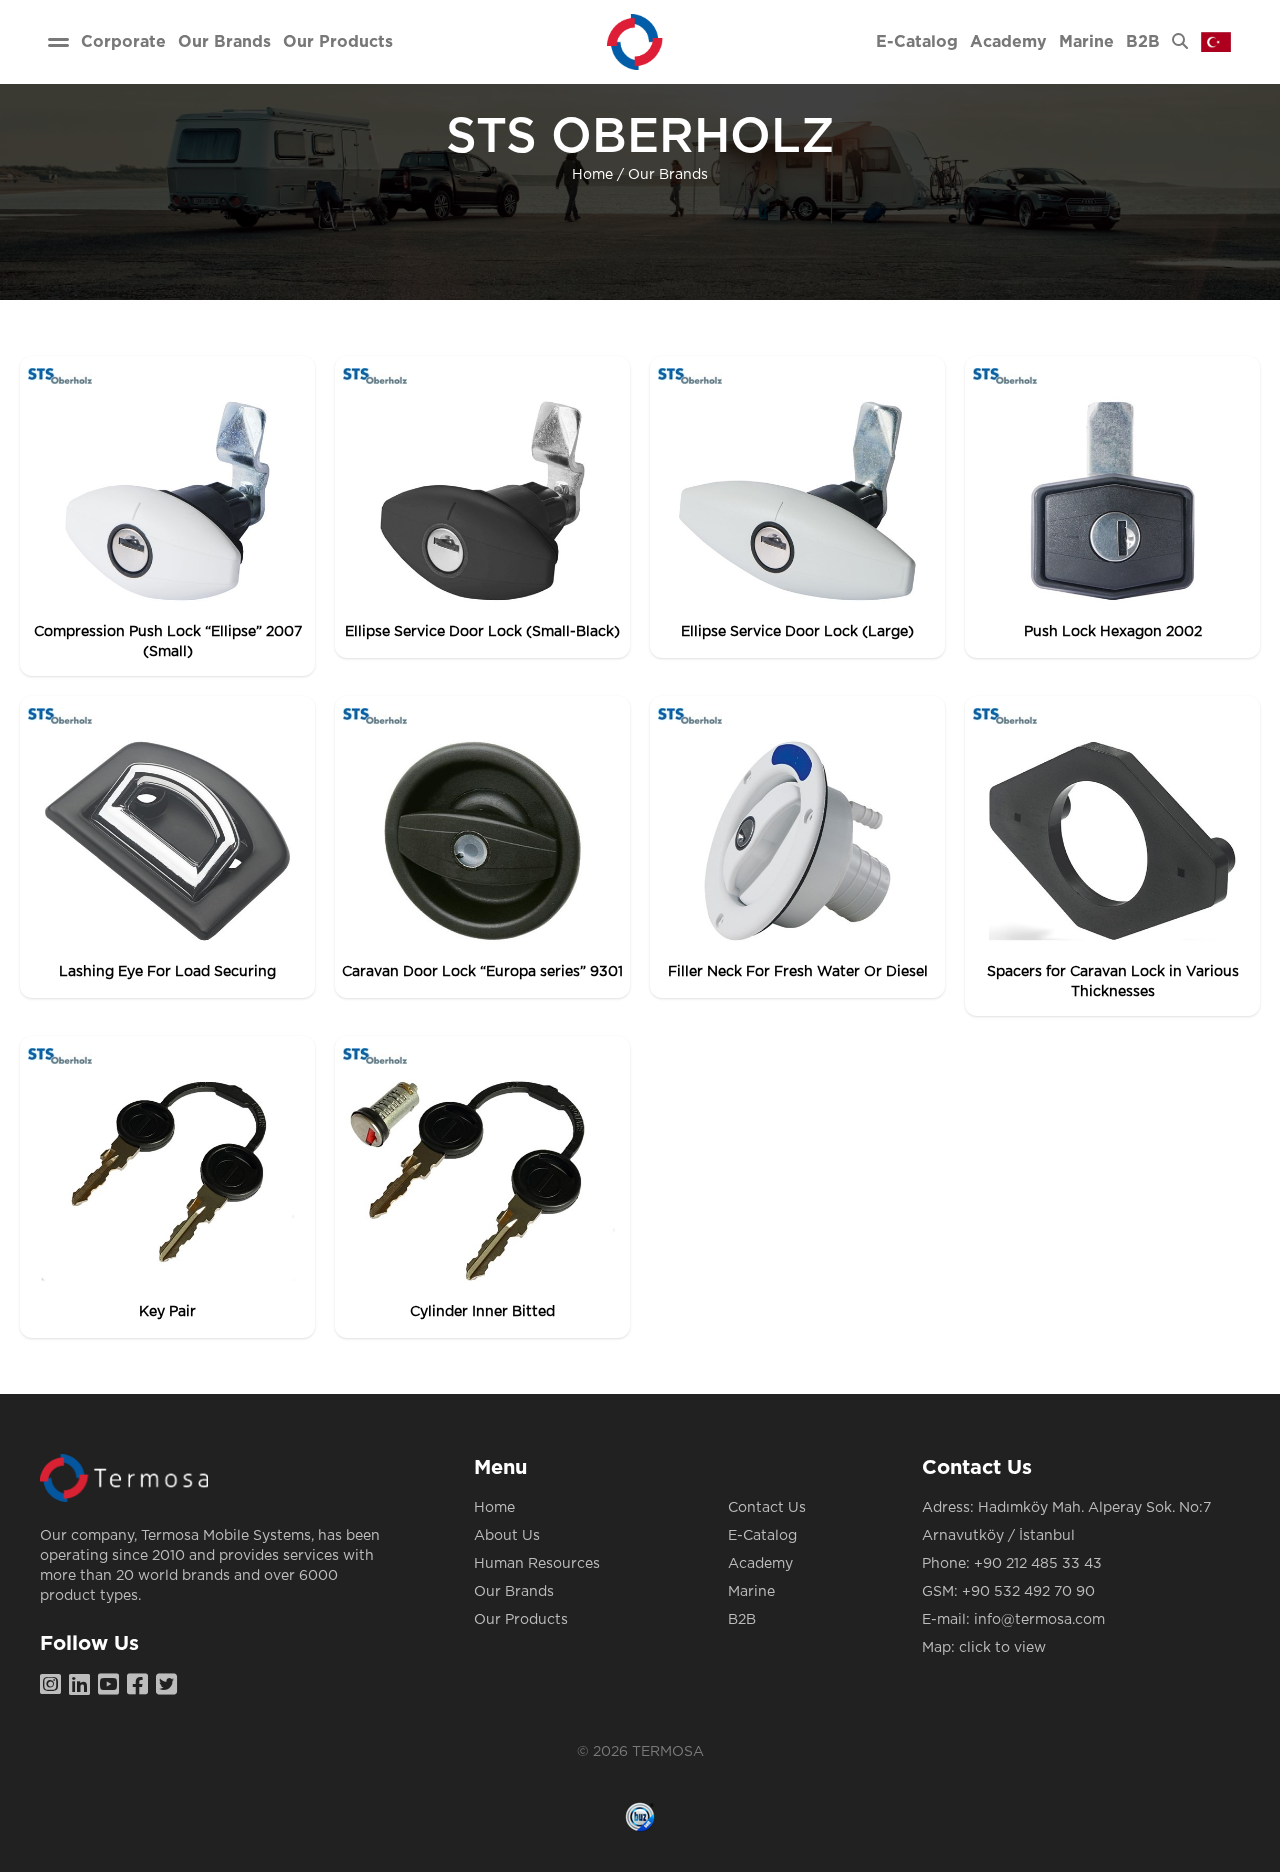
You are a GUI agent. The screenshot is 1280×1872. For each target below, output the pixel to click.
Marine (751, 1592)
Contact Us (767, 1508)
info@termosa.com (1039, 1620)
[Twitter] (170, 1686)
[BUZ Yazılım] (640, 1817)
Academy (760, 1564)
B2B (742, 1620)
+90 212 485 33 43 (1038, 1564)
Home (592, 175)
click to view (1002, 1648)
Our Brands (668, 175)
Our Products (521, 1620)
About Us (507, 1536)
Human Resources (537, 1564)
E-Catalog (762, 1536)
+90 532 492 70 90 (1028, 1592)
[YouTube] (112, 1686)
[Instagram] (54, 1686)
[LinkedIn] (83, 1686)
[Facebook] (141, 1686)
